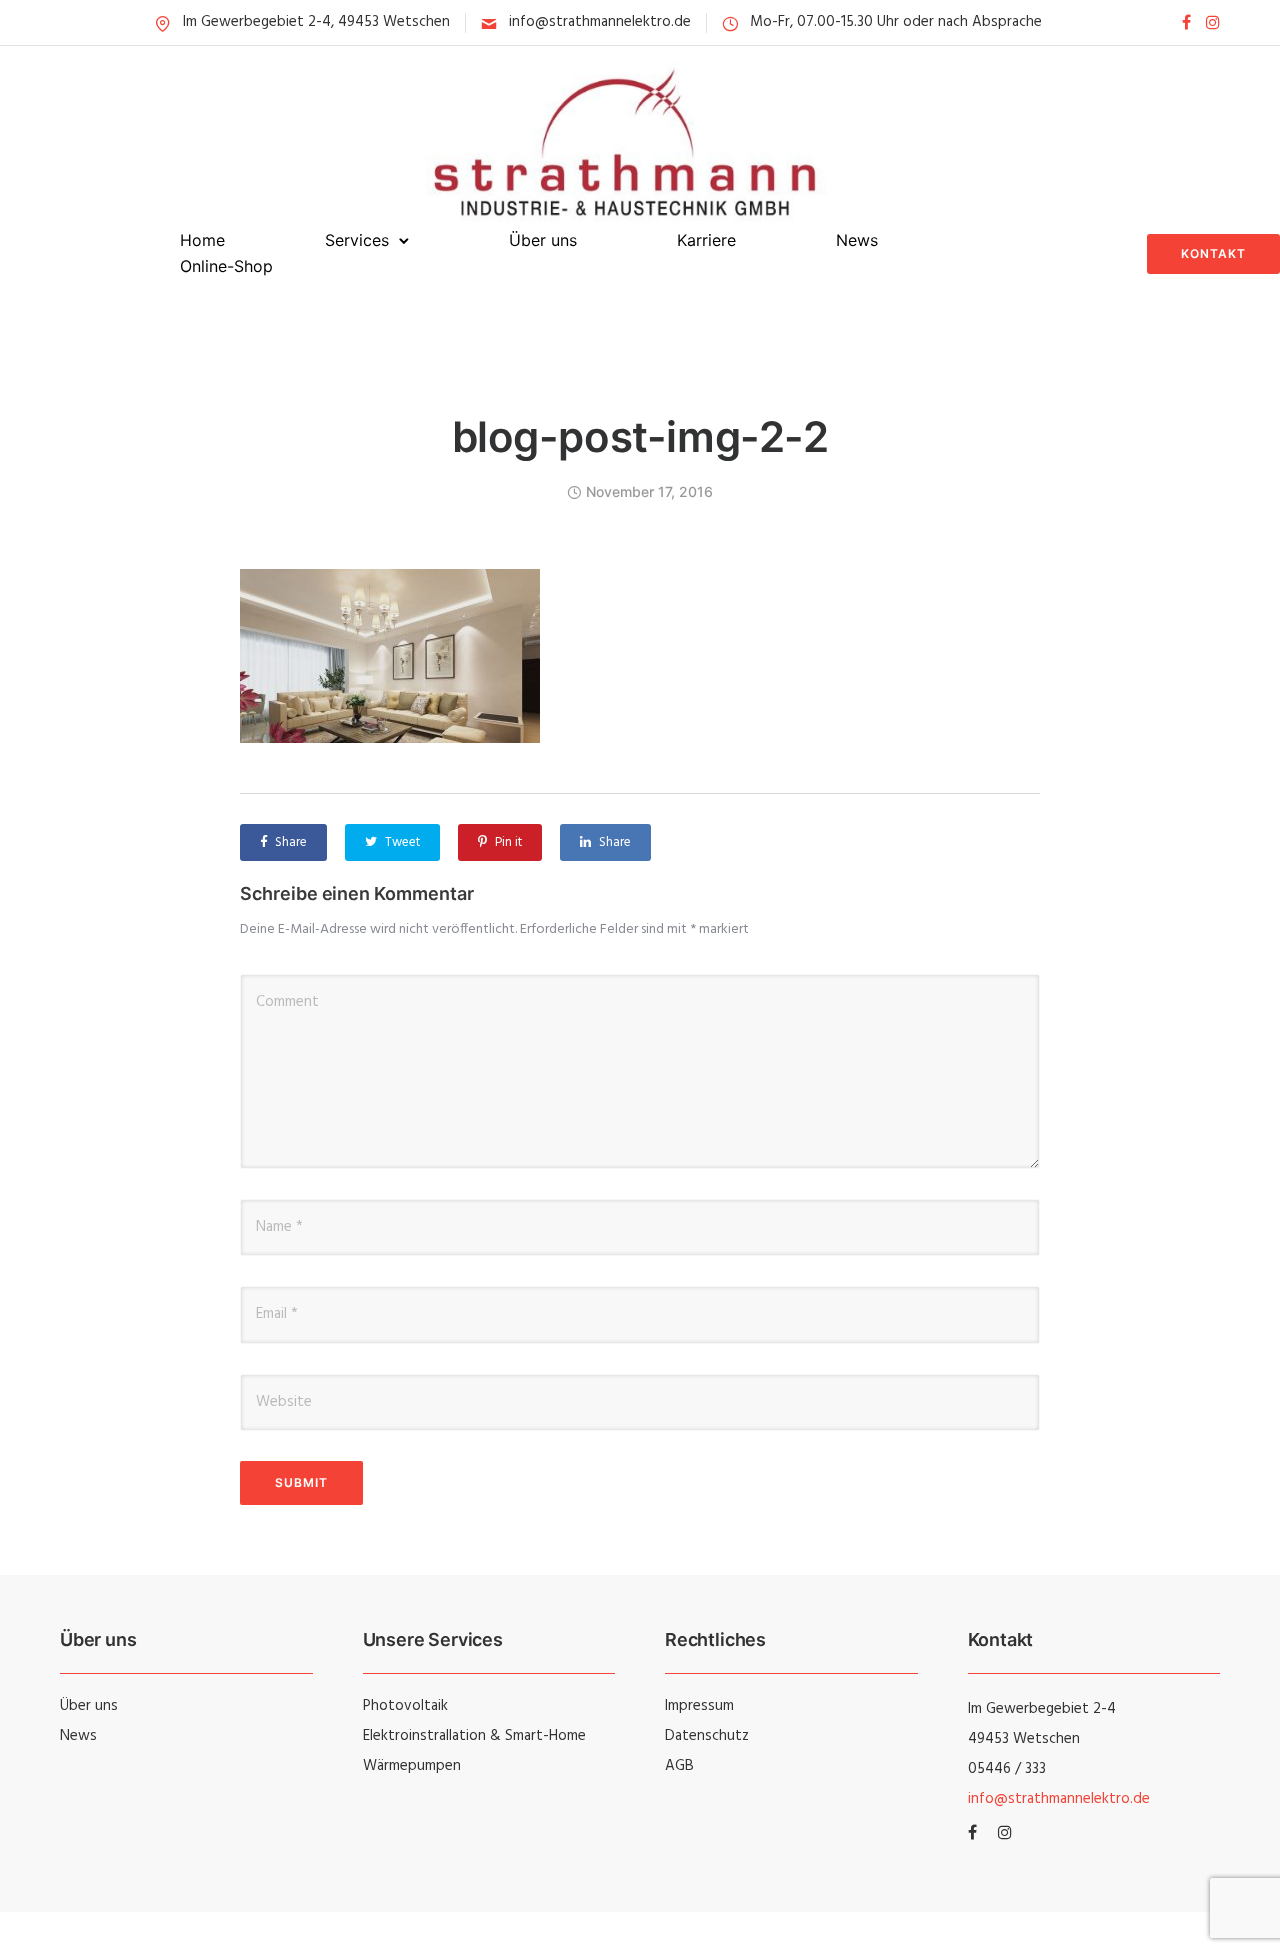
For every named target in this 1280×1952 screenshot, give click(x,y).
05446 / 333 (1007, 1769)
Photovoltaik (405, 1706)
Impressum (699, 1706)
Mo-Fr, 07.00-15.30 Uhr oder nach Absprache (896, 22)
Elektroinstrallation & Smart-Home (474, 1736)
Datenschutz (707, 1736)
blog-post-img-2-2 (640, 436)
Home (202, 240)
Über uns (543, 240)
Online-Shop (226, 266)
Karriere (706, 240)
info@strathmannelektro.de (600, 22)
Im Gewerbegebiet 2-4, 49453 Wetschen (316, 22)
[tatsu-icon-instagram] (1213, 22)
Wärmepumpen (412, 1766)
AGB (679, 1766)
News (857, 240)
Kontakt (1213, 253)
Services (357, 240)
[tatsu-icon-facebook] (1186, 22)
